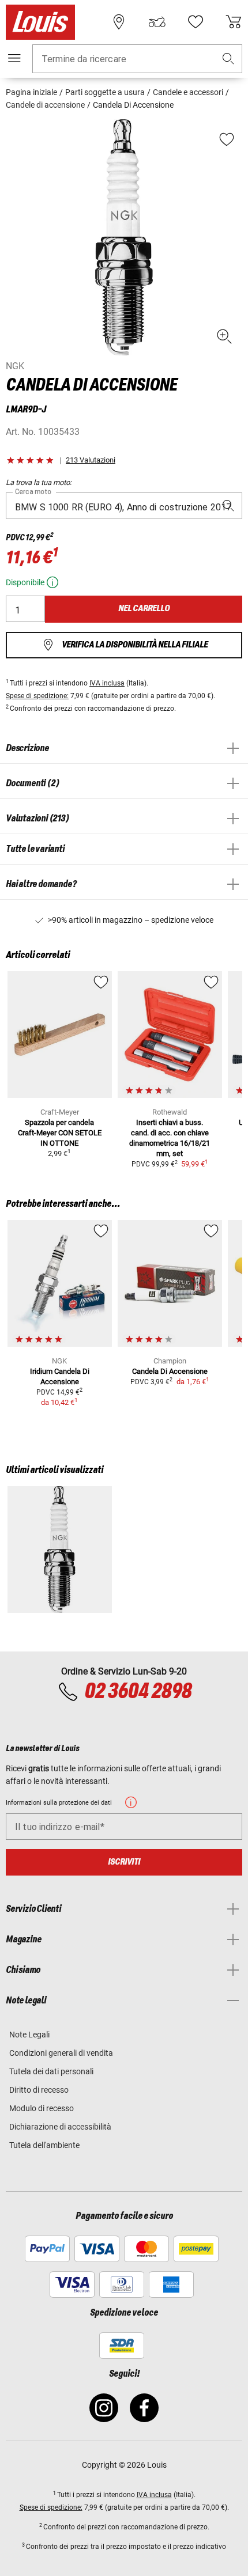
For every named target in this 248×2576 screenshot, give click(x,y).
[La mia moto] (157, 22)
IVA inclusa (107, 683)
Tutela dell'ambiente (44, 2145)
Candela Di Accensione (170, 1371)
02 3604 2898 (138, 1692)
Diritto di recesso (39, 2090)
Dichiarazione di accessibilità (60, 2127)
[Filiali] (119, 22)
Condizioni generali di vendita (61, 2053)
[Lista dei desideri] (196, 22)
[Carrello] (234, 22)
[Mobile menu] (14, 58)
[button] (228, 59)
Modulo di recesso (42, 2108)
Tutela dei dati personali (51, 2071)
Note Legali (29, 2035)
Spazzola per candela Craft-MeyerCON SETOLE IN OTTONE (60, 1133)
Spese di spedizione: (37, 696)
